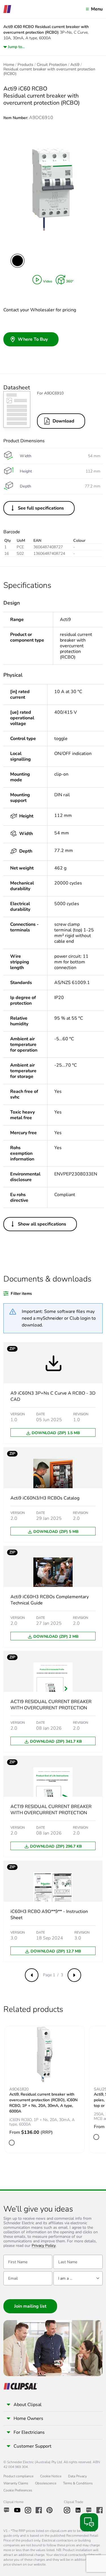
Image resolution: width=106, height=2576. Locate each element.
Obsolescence (46, 2483)
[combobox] (78, 2278)
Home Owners (28, 2418)
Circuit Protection (52, 65)
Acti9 (75, 65)
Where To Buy (33, 339)
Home (9, 65)
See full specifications (41, 508)
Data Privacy (77, 2476)
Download (63, 421)
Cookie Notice (51, 2476)
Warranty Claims (16, 2483)
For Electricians (29, 2432)
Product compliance (18, 2476)
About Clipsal (28, 2405)
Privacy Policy (44, 2246)
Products (25, 65)
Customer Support (33, 2446)
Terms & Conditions (78, 2483)
